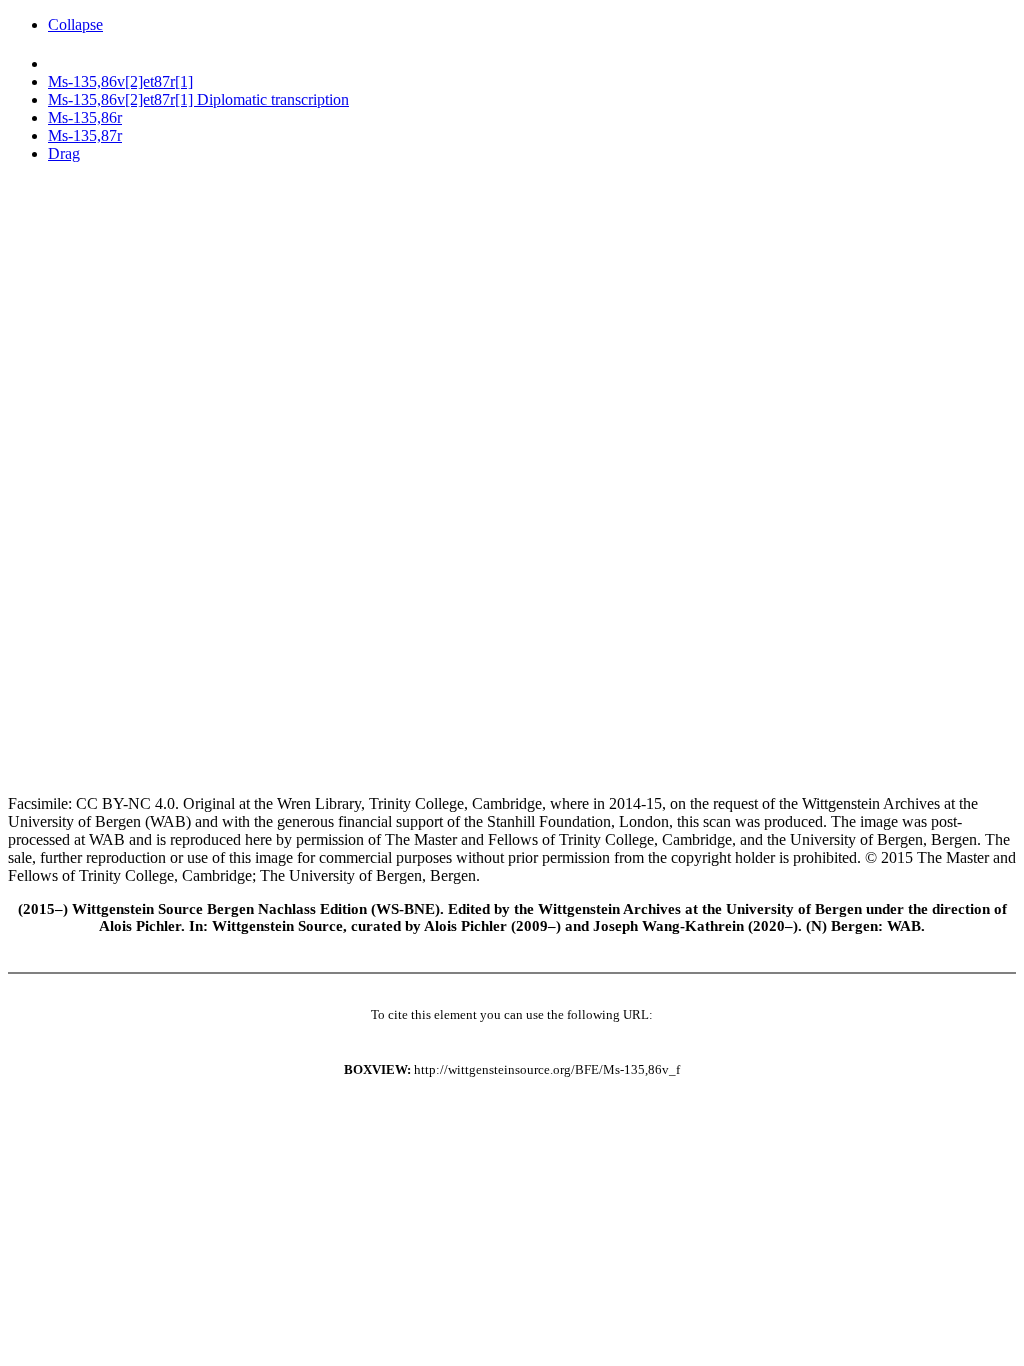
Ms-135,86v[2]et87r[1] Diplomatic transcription (198, 99)
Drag (64, 153)
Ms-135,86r (85, 117)
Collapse (75, 24)
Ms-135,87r (85, 135)
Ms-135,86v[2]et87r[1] (120, 81)
